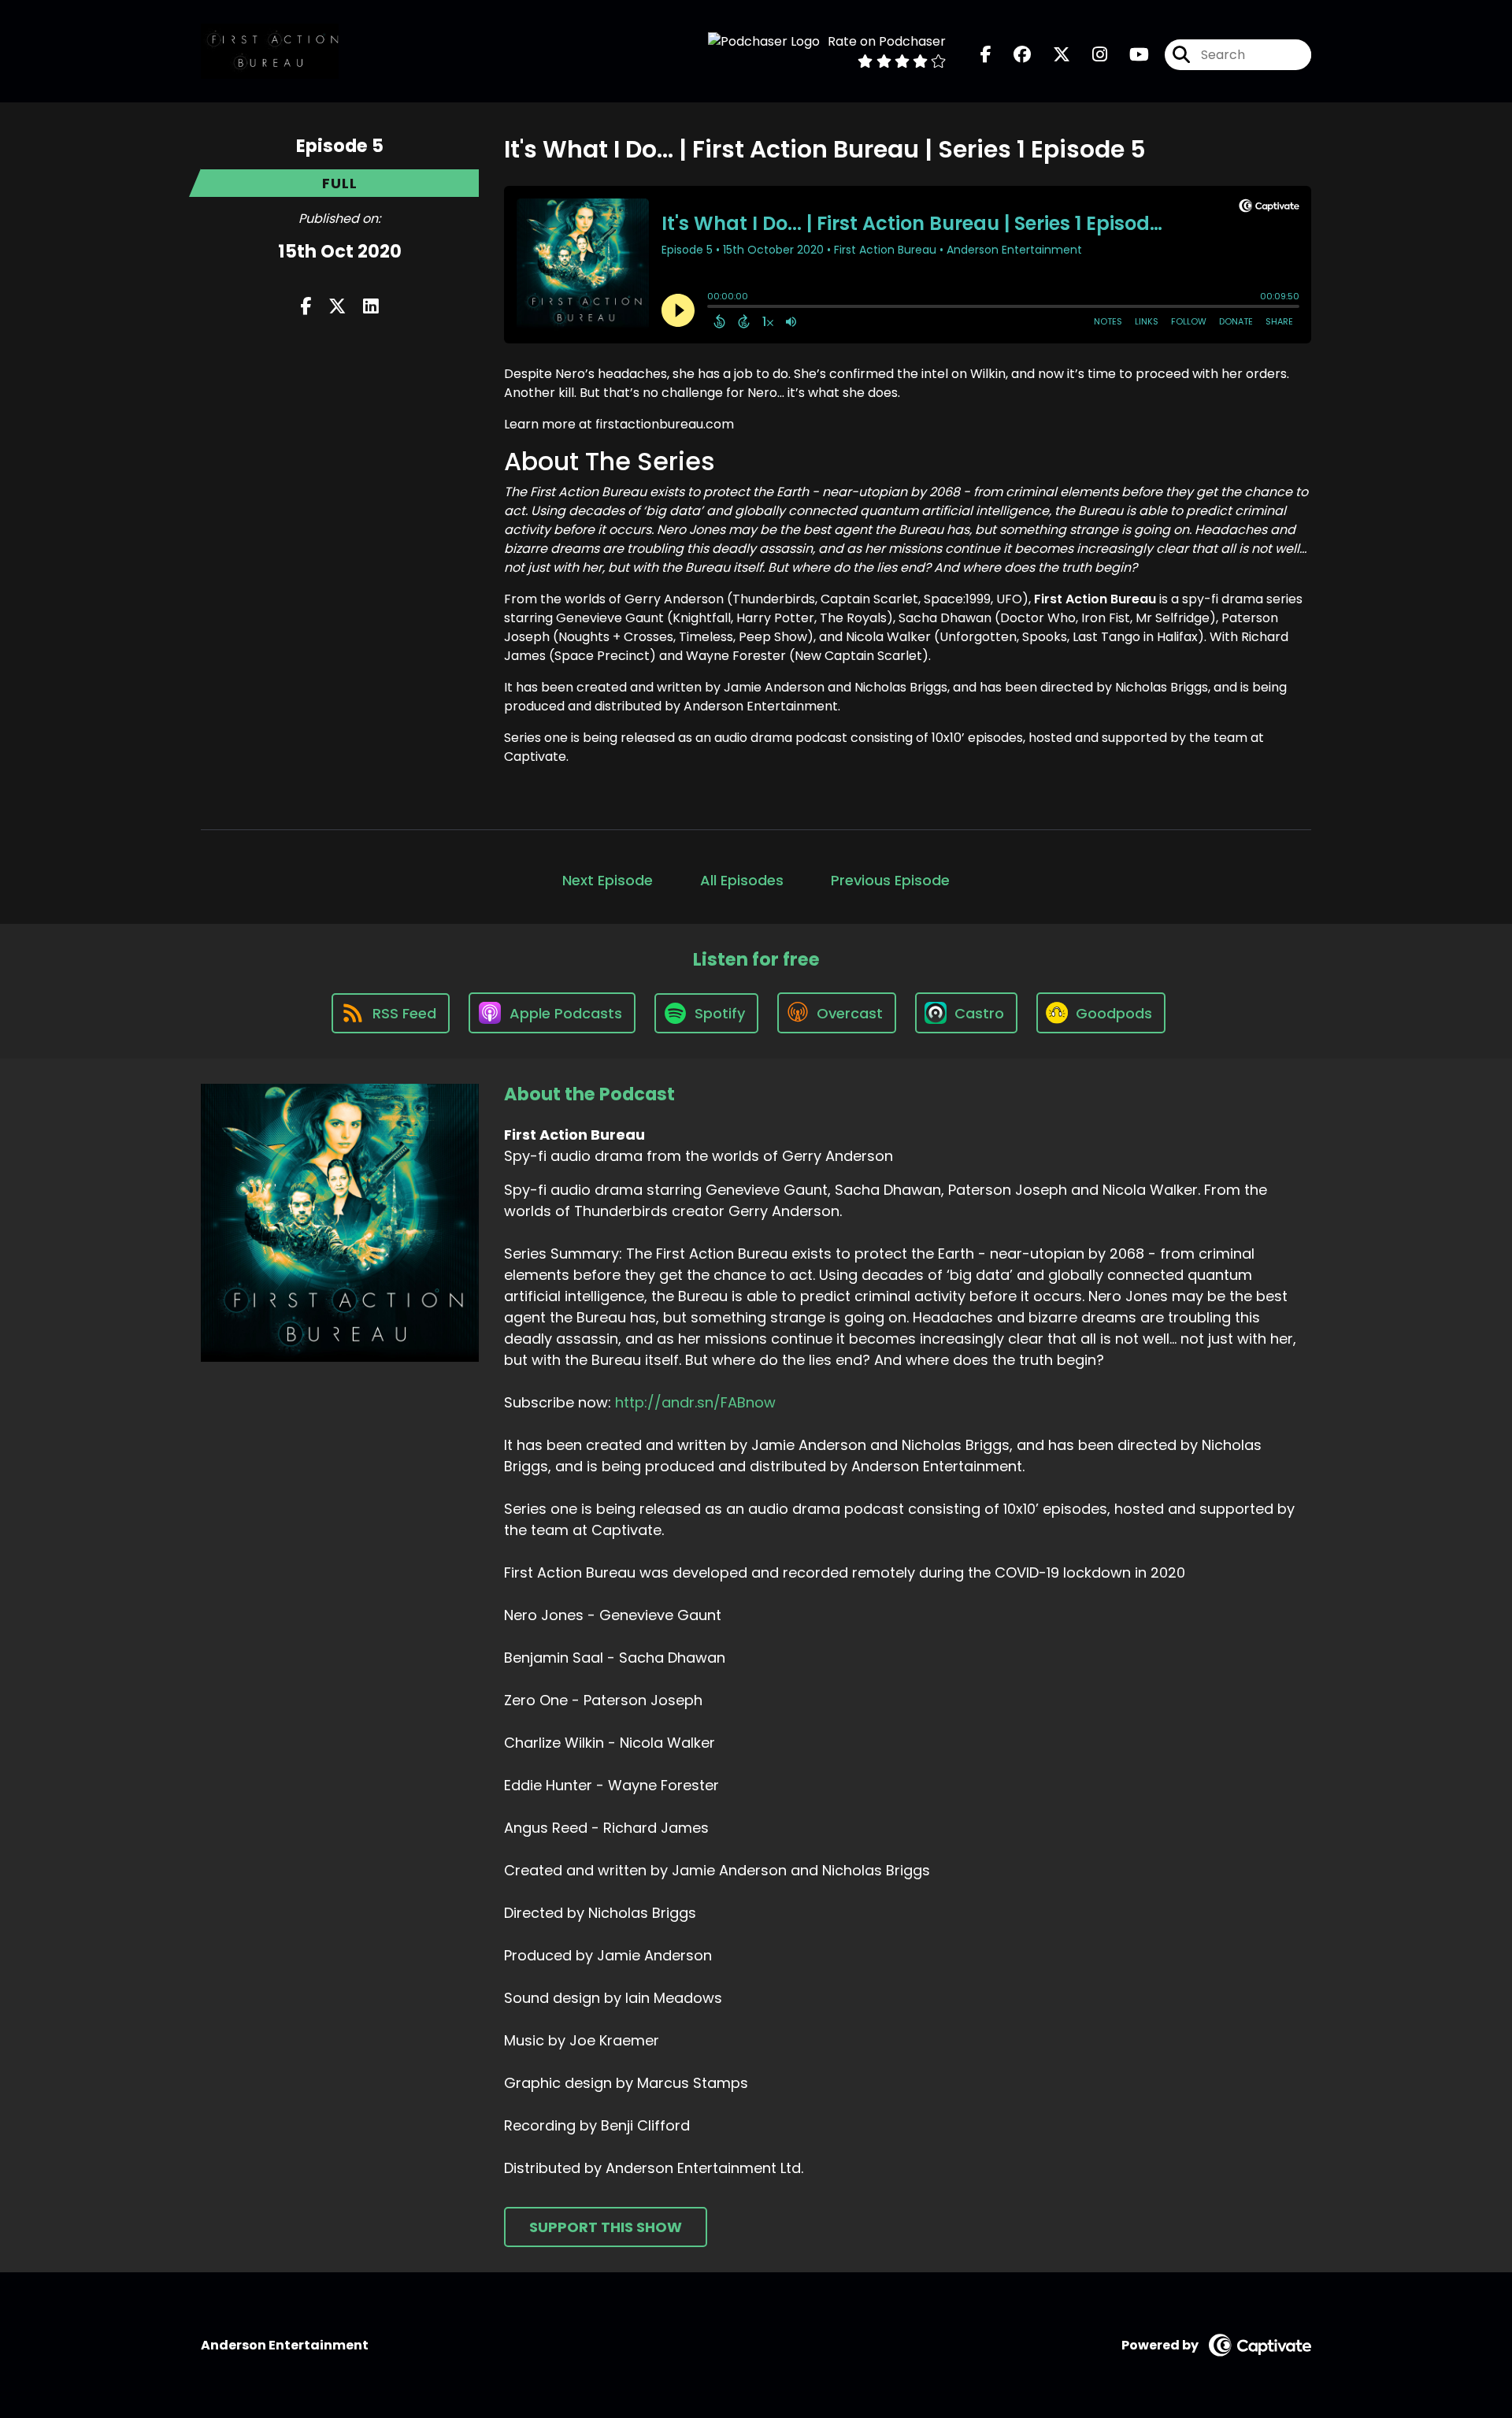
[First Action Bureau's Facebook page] (986, 55)
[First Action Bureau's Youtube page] (1130, 55)
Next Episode (608, 880)
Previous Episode (890, 880)
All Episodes (742, 880)
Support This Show (606, 2227)
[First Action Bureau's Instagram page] (1090, 55)
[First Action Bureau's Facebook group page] (1013, 55)
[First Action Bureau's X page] (1052, 55)
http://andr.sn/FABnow (695, 1402)
